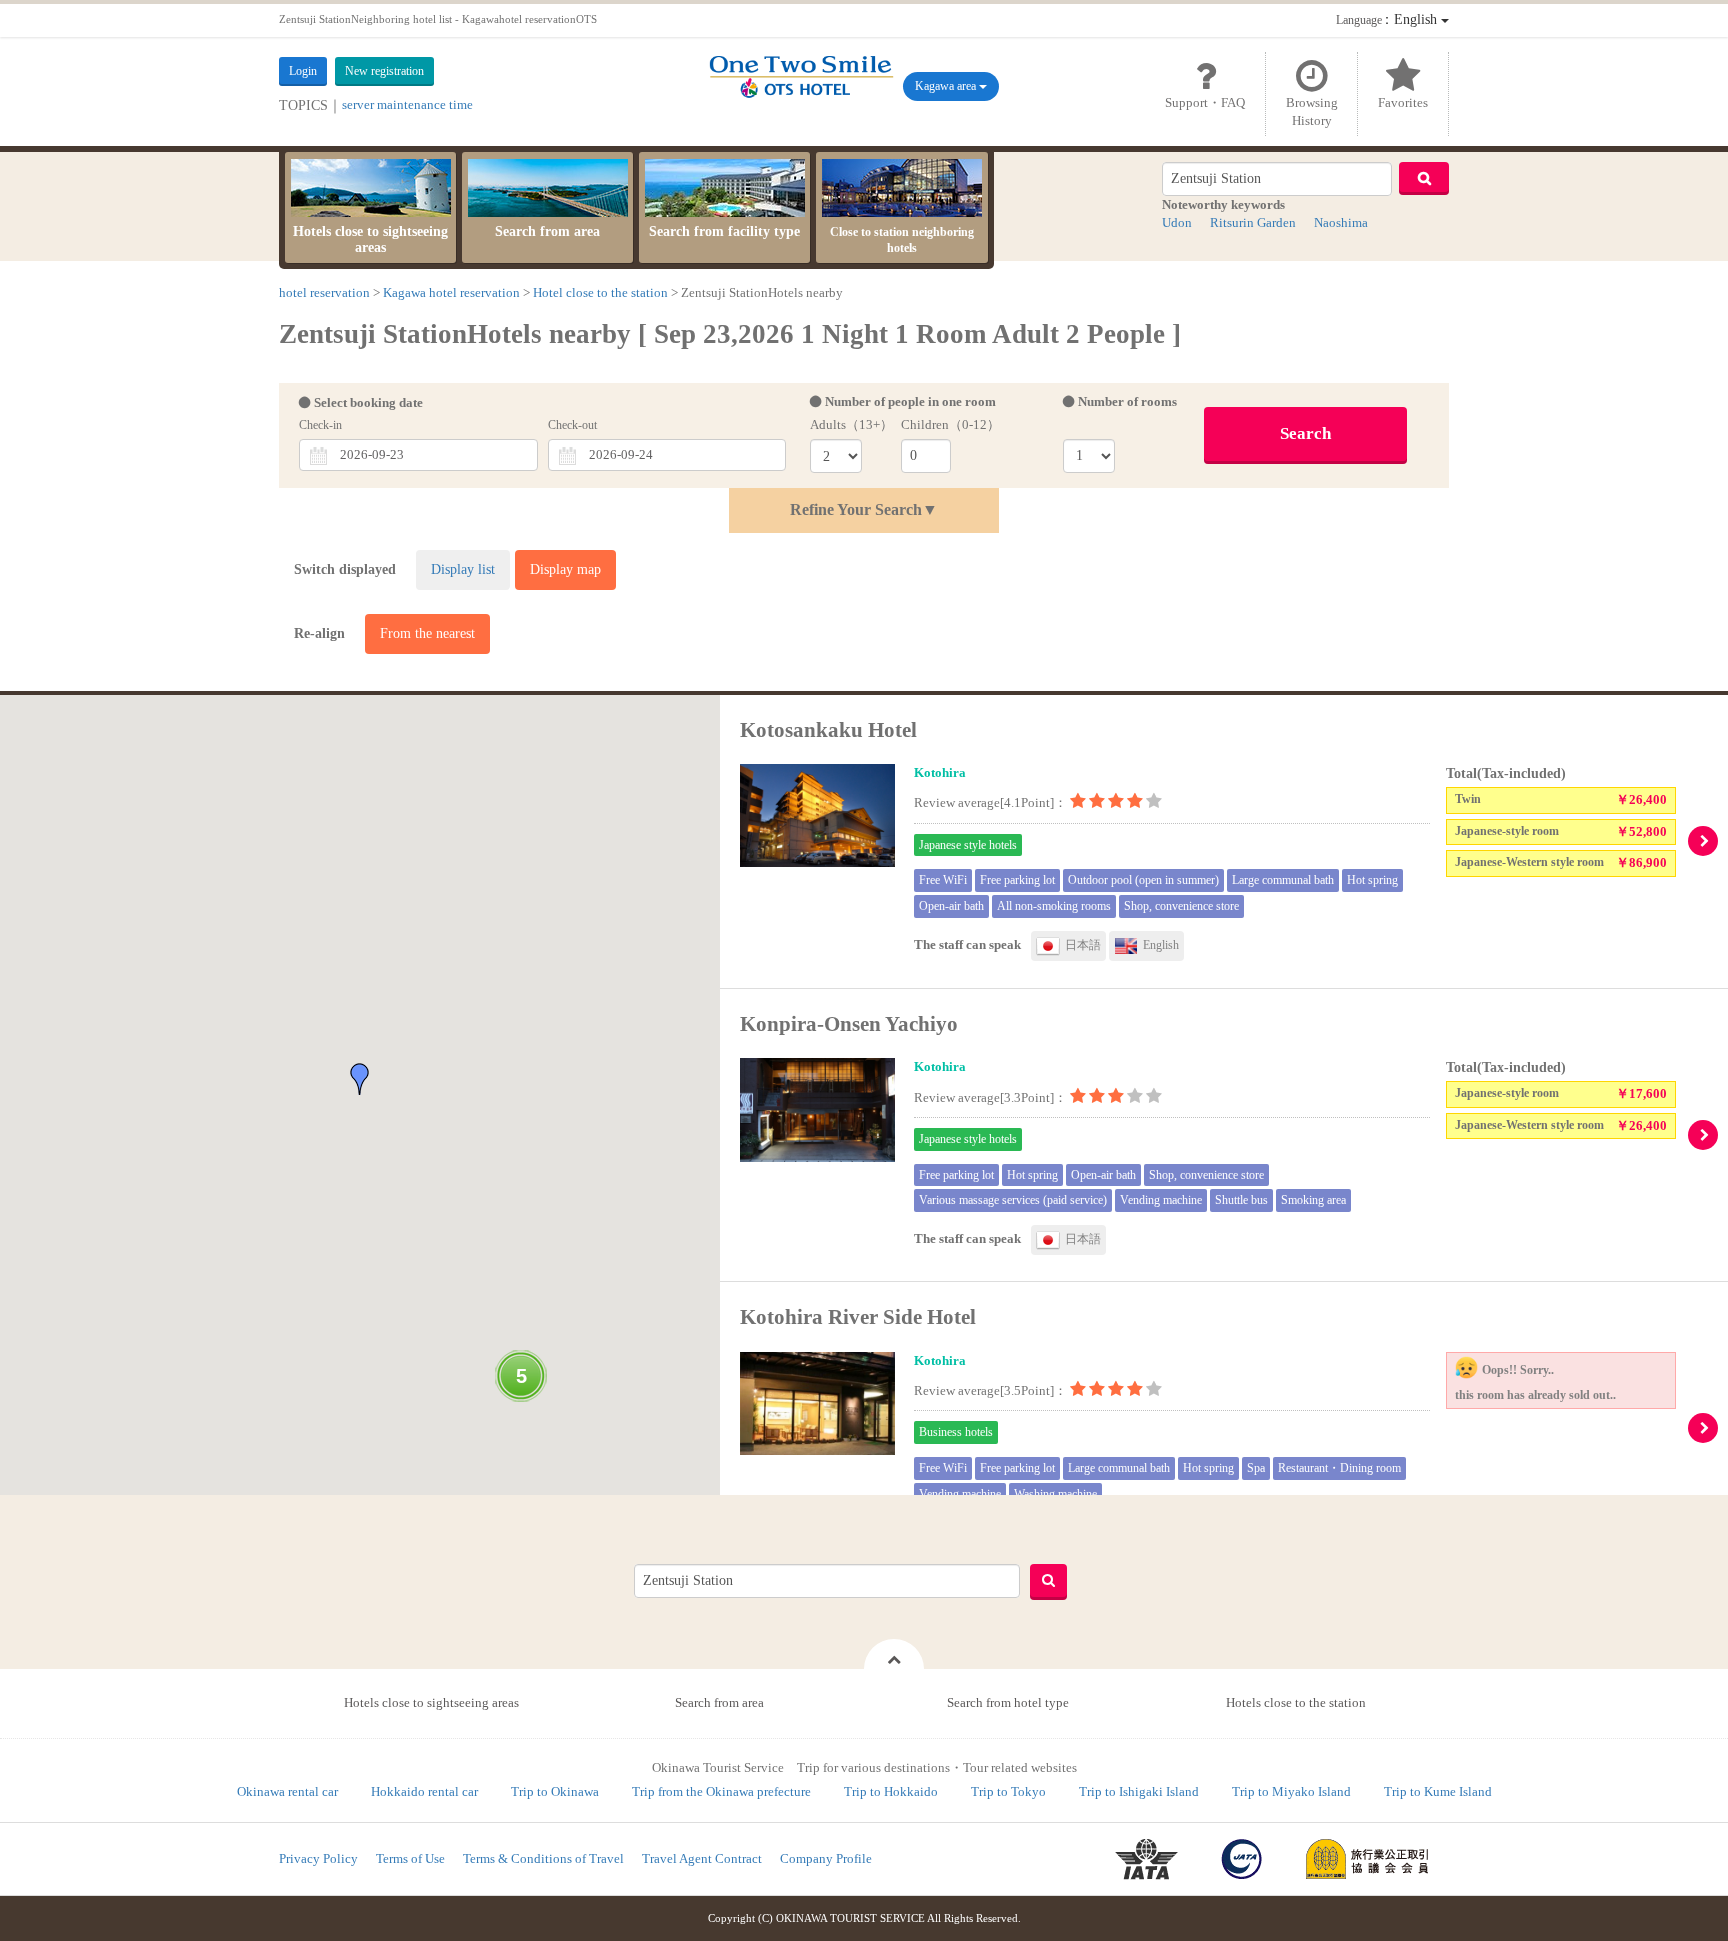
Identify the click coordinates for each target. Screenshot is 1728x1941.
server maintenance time (407, 104)
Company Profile (826, 1858)
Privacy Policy (318, 1858)
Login (303, 71)
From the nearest (427, 633)
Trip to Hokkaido (891, 1791)
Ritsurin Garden (1253, 222)
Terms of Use (410, 1858)
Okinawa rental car (287, 1791)
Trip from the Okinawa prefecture (721, 1791)
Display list (463, 569)
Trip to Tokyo (1008, 1791)
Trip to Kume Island (1438, 1791)
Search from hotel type (1008, 1702)
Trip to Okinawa (555, 1791)
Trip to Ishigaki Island (1139, 1791)
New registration (384, 71)
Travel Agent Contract (702, 1858)
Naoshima (1341, 222)
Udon (1177, 222)
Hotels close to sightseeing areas (370, 239)
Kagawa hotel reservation (451, 292)
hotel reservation (324, 292)
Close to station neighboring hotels (902, 240)
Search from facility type (724, 231)
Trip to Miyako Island (1291, 1791)
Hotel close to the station (600, 292)
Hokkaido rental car (424, 1791)
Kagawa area (947, 86)
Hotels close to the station (1296, 1702)
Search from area (547, 231)
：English (1388, 19)
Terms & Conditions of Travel (543, 1858)
